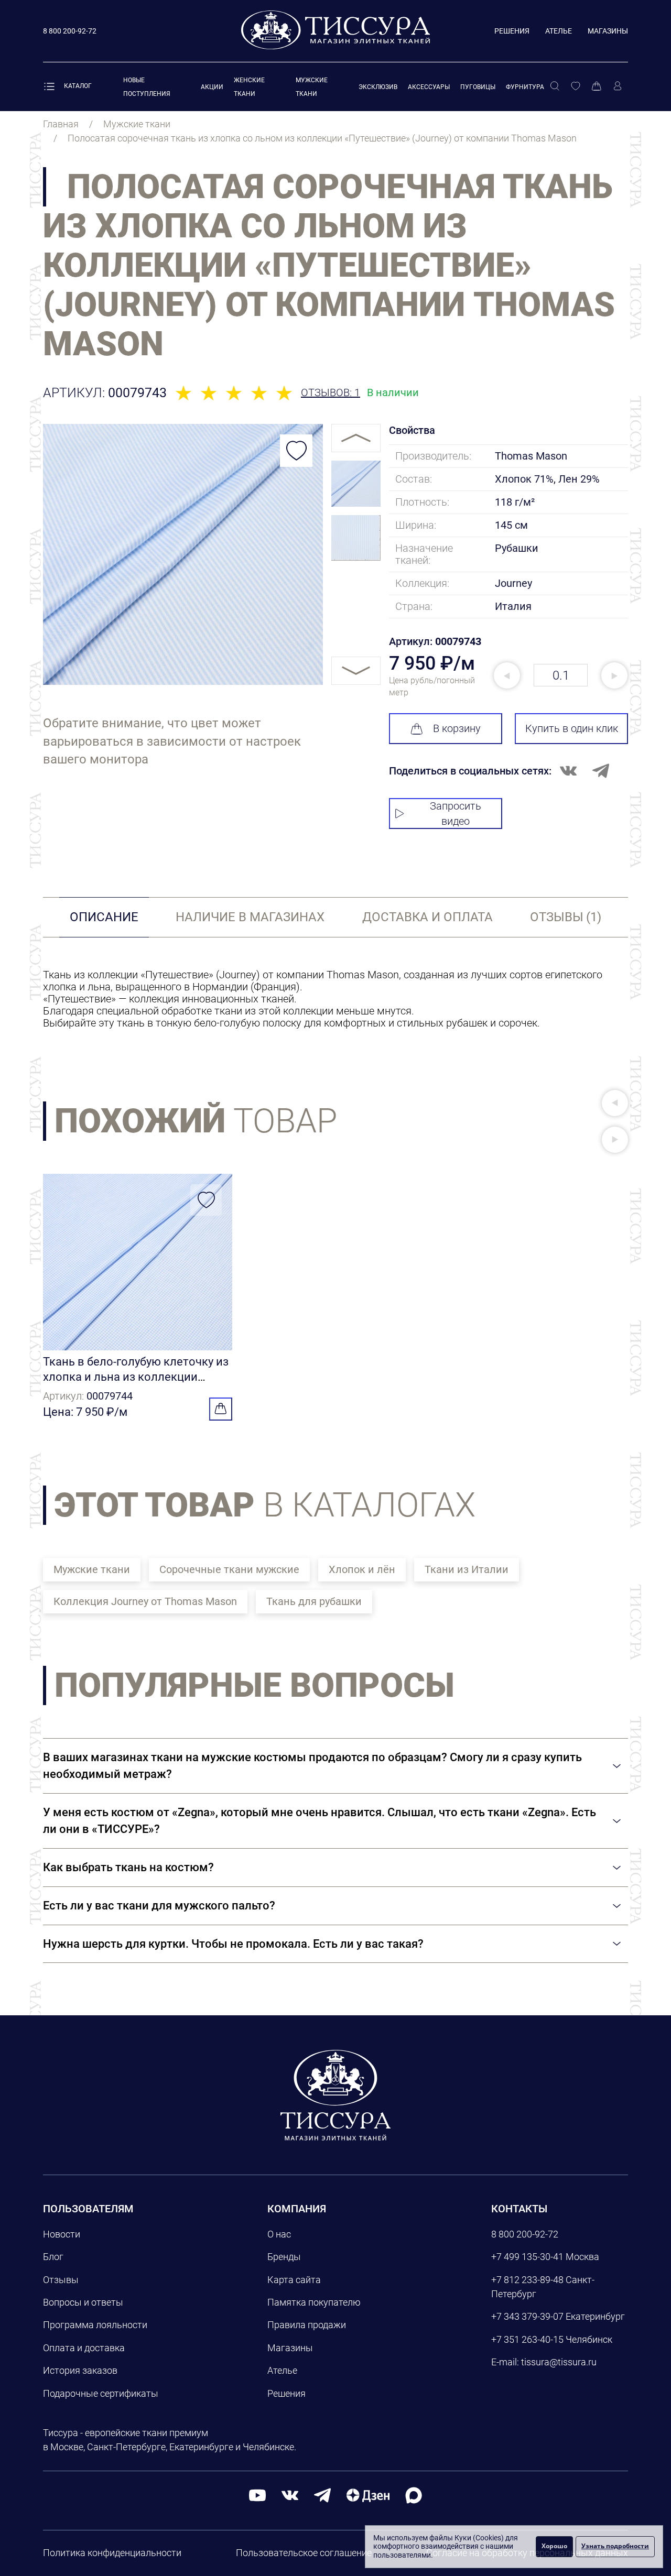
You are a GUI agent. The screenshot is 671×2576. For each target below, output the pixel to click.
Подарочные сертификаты (101, 2393)
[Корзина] (597, 86)
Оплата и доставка (84, 2348)
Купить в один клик (572, 728)
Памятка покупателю (314, 2302)
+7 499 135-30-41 (527, 2257)
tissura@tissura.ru (559, 2362)
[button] (615, 1103)
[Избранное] (576, 86)
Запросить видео (456, 814)
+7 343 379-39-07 (527, 2316)
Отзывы (61, 2280)
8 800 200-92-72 (525, 2234)
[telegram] (322, 2495)
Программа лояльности (95, 2325)
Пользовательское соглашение (304, 2553)
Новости (62, 2234)
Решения (512, 31)
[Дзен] (368, 2495)
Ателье (559, 31)
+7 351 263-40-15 (527, 2339)
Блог (53, 2257)
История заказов (80, 2370)
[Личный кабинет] (618, 86)
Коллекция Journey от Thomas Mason (145, 1601)
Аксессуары (429, 87)
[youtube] (257, 2495)
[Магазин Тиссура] (335, 2095)
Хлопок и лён (362, 1569)
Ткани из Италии (467, 1569)
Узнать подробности (615, 2546)
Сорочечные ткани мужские (229, 1569)
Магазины (608, 31)
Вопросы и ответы (83, 2302)
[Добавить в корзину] (221, 1409)
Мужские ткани (92, 1569)
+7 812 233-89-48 (527, 2280)
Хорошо (554, 2546)
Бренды (284, 2257)
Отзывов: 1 (331, 393)
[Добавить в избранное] (296, 451)
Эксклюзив (378, 87)
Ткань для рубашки (314, 1601)
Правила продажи (307, 2325)
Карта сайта (294, 2280)
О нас (279, 2234)
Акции (212, 87)
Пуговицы (478, 87)
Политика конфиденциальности (112, 2553)
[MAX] (414, 2495)
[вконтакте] (290, 2495)
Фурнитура (525, 87)
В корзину (457, 728)
